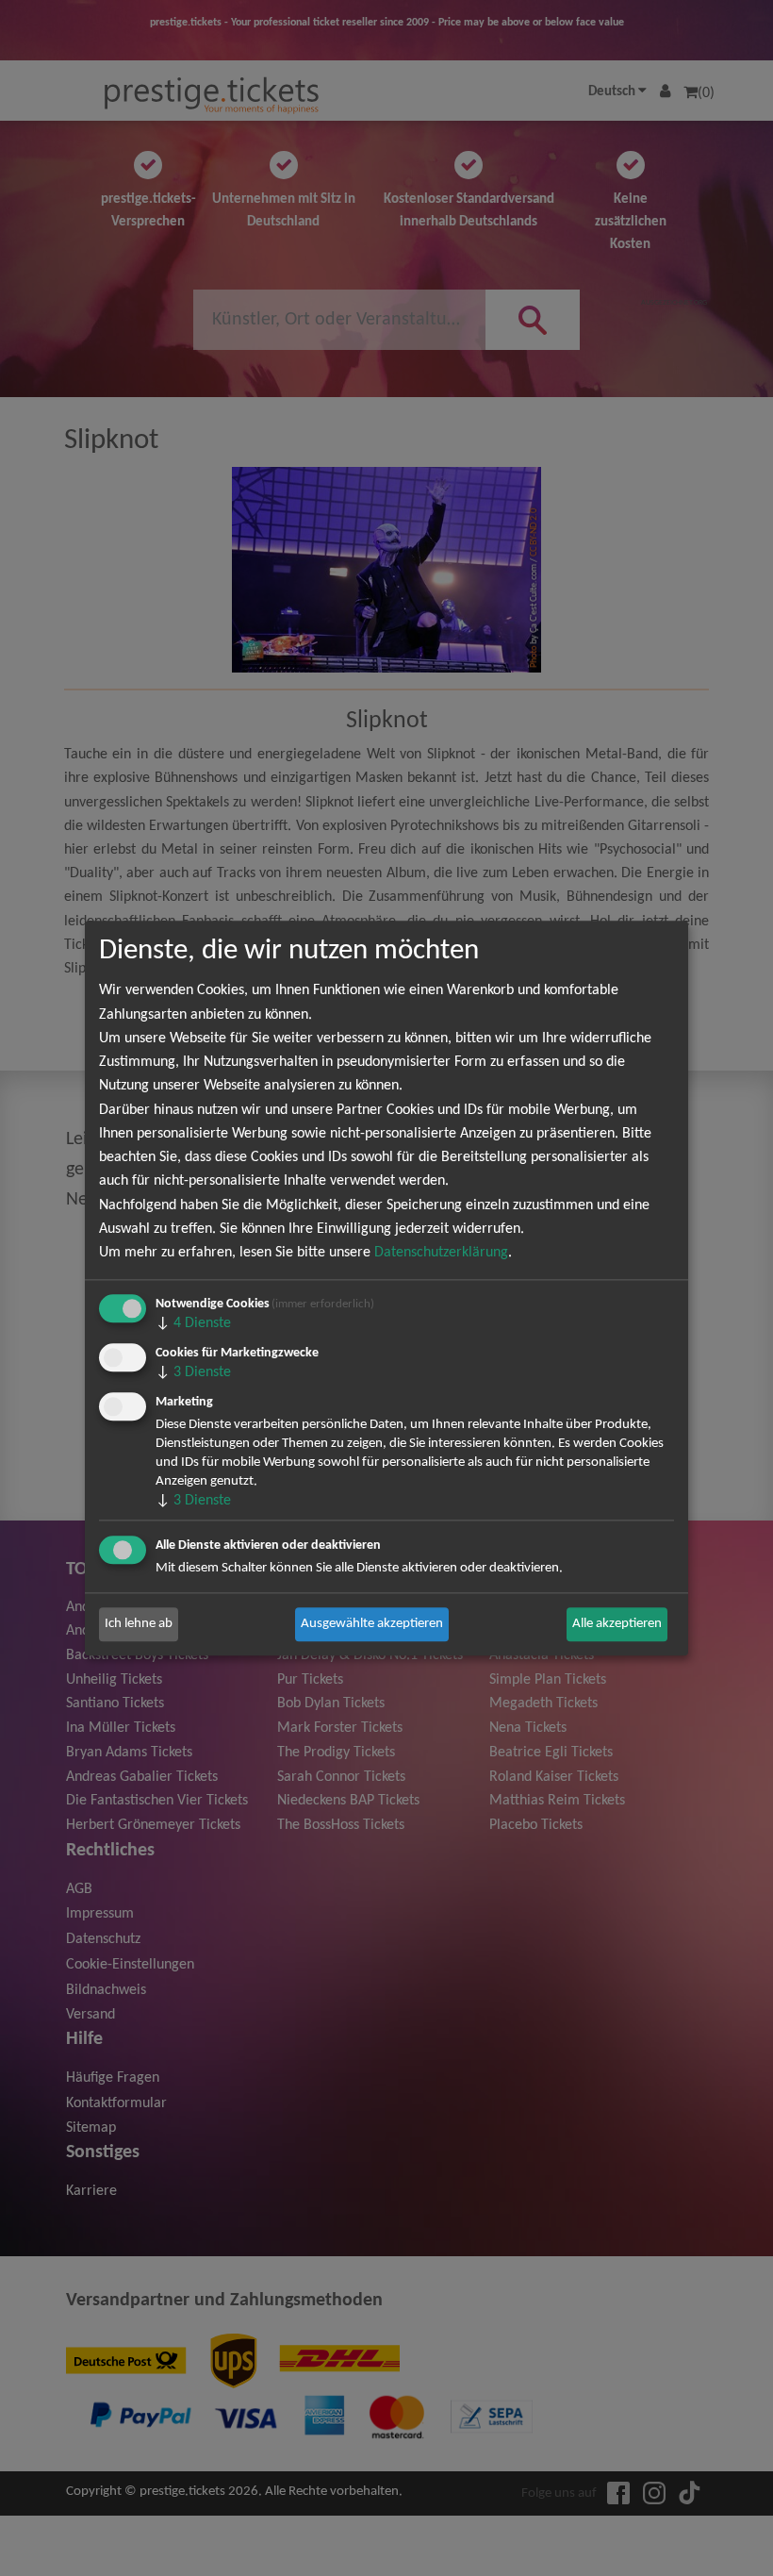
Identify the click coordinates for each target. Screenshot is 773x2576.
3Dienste (193, 1372)
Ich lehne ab (139, 1624)
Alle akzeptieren (617, 1624)
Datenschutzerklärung (441, 1253)
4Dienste (193, 1323)
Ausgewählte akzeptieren (372, 1624)
